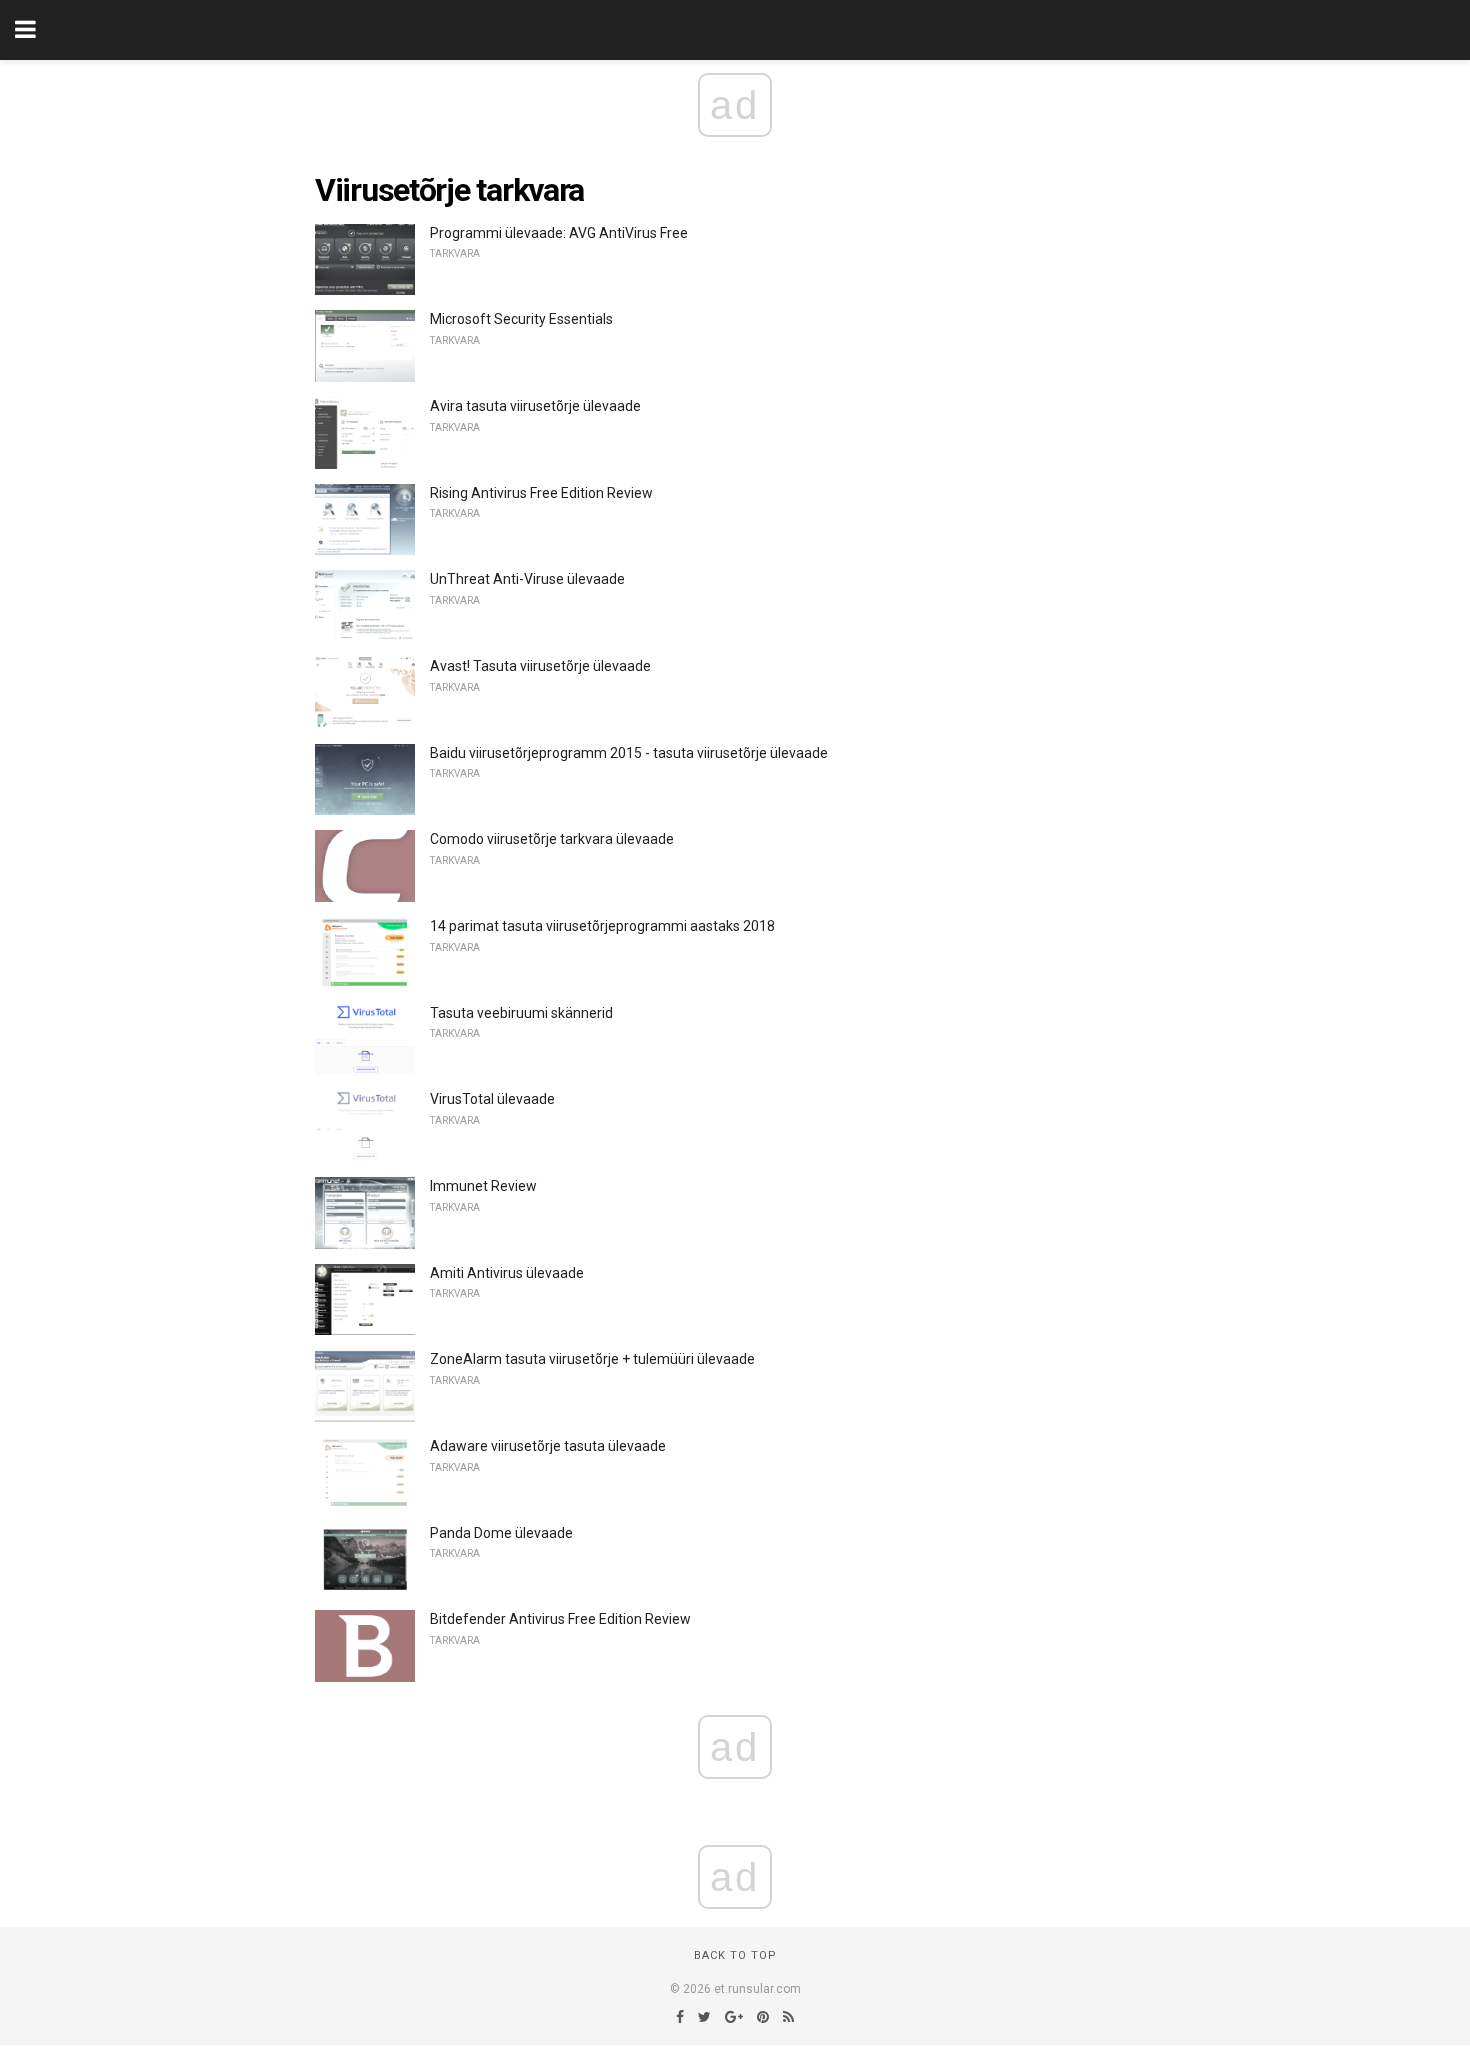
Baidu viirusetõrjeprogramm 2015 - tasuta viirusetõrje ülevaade (629, 753)
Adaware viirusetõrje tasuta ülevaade (548, 1446)
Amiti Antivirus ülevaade (507, 1273)
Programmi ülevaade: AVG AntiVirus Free (559, 233)
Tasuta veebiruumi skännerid (521, 1013)
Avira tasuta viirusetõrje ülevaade (535, 406)
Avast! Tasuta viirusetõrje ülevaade (540, 666)
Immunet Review (483, 1186)
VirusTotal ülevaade (492, 1099)
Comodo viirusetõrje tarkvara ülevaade (552, 839)
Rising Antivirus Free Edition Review (541, 493)
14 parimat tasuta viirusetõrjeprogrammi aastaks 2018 (602, 926)
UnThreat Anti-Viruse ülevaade (527, 579)
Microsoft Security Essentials (521, 319)
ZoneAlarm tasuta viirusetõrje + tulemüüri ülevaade (592, 1359)
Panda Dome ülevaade (501, 1533)
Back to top (735, 1955)
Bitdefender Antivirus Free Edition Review (560, 1619)
